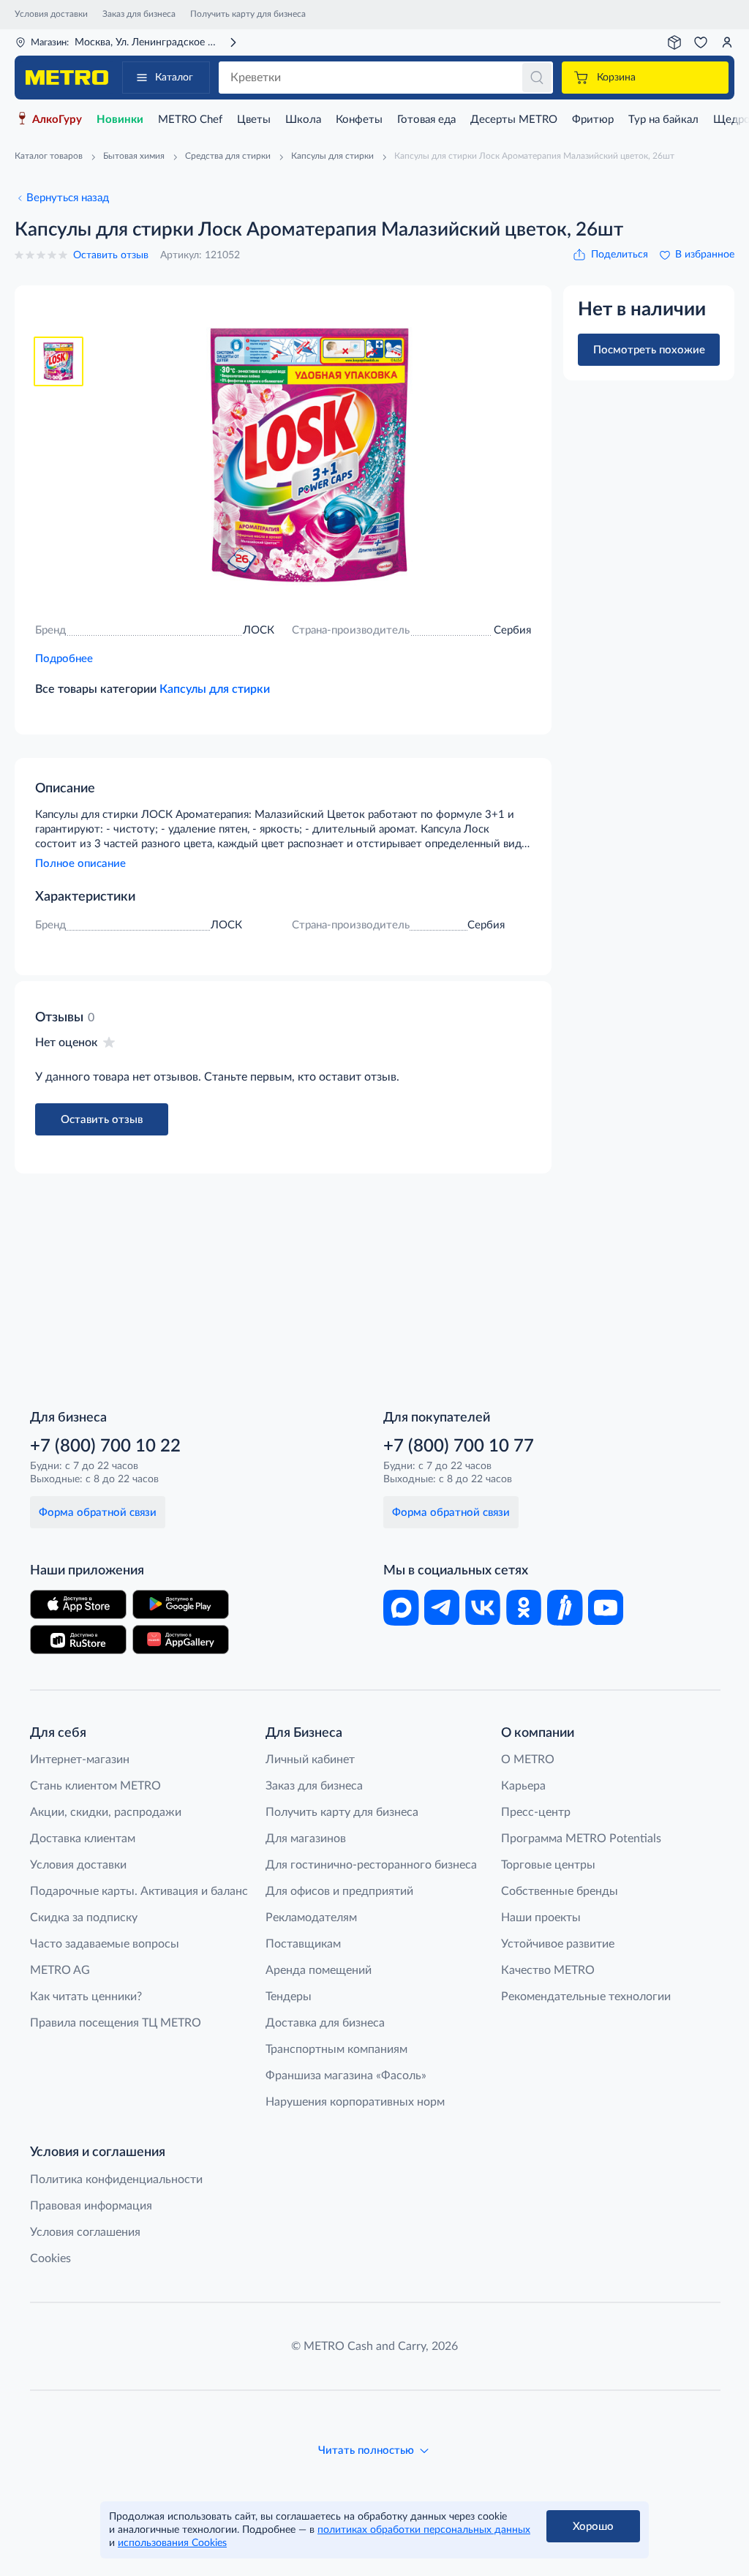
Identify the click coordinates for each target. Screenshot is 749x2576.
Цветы (254, 120)
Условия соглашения (85, 2232)
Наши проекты (541, 1918)
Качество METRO (548, 1970)
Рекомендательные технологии (586, 1997)
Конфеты (359, 120)
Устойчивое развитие (558, 1944)
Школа (303, 120)
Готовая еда (426, 120)
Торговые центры (548, 1865)
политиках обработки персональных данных (424, 2530)
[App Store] (78, 1604)
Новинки (120, 120)
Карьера (523, 1786)
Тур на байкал (663, 120)
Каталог (174, 78)
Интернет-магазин (80, 1760)
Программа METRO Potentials (581, 1839)
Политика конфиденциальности (116, 2179)
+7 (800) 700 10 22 (105, 1446)
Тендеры (289, 1997)
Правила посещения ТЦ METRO (116, 2023)
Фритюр (593, 120)
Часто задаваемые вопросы (105, 1944)
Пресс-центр (536, 1812)
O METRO (528, 1760)
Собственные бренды (560, 1891)
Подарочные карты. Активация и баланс (139, 1891)
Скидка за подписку (84, 1918)
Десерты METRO (514, 120)
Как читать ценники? (86, 1997)
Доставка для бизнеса (325, 2023)
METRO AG (60, 1970)
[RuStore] (78, 1640)
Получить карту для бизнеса (248, 14)
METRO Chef (190, 120)
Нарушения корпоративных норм (355, 2102)
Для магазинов (306, 1839)
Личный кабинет (310, 1760)
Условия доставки (51, 14)
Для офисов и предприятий (339, 1891)
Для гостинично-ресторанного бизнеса (371, 1865)
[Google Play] (181, 1604)
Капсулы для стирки (215, 689)
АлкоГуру (57, 120)
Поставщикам (303, 1944)
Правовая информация (91, 2206)
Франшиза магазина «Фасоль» (346, 2076)
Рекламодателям (311, 1918)
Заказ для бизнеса (139, 14)
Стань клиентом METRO (95, 1786)
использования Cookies (172, 2543)
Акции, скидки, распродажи (106, 1812)
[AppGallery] (181, 1640)
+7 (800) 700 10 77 (459, 1446)
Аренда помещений (319, 1970)
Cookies (50, 2258)
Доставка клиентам (83, 1839)
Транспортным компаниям (336, 2049)
